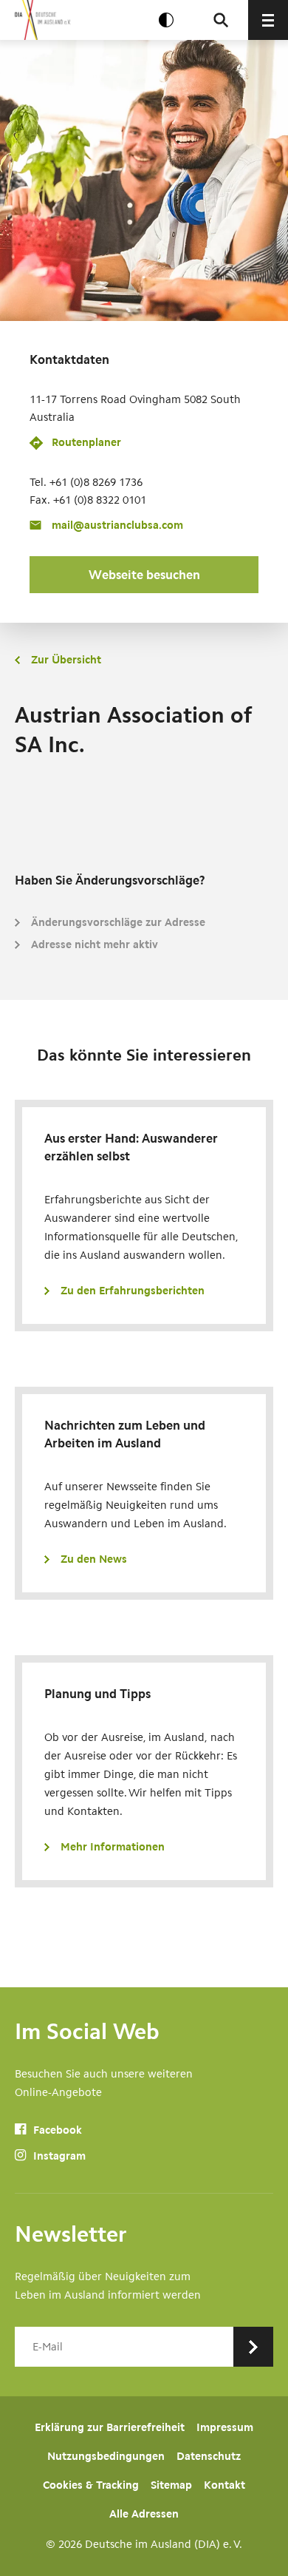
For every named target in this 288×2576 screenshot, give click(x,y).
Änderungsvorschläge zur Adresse (118, 922)
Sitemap (171, 2485)
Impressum (225, 2427)
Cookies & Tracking (91, 2485)
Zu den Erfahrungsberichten (133, 1291)
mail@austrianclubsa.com (117, 525)
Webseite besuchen (144, 575)
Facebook (56, 2130)
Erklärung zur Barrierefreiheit (110, 2427)
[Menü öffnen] (268, 20)
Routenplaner (86, 442)
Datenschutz (209, 2456)
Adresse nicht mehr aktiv (95, 944)
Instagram (58, 2156)
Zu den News (94, 1559)
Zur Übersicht (66, 660)
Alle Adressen (144, 2514)
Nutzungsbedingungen (106, 2456)
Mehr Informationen (113, 1847)
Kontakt (224, 2485)
